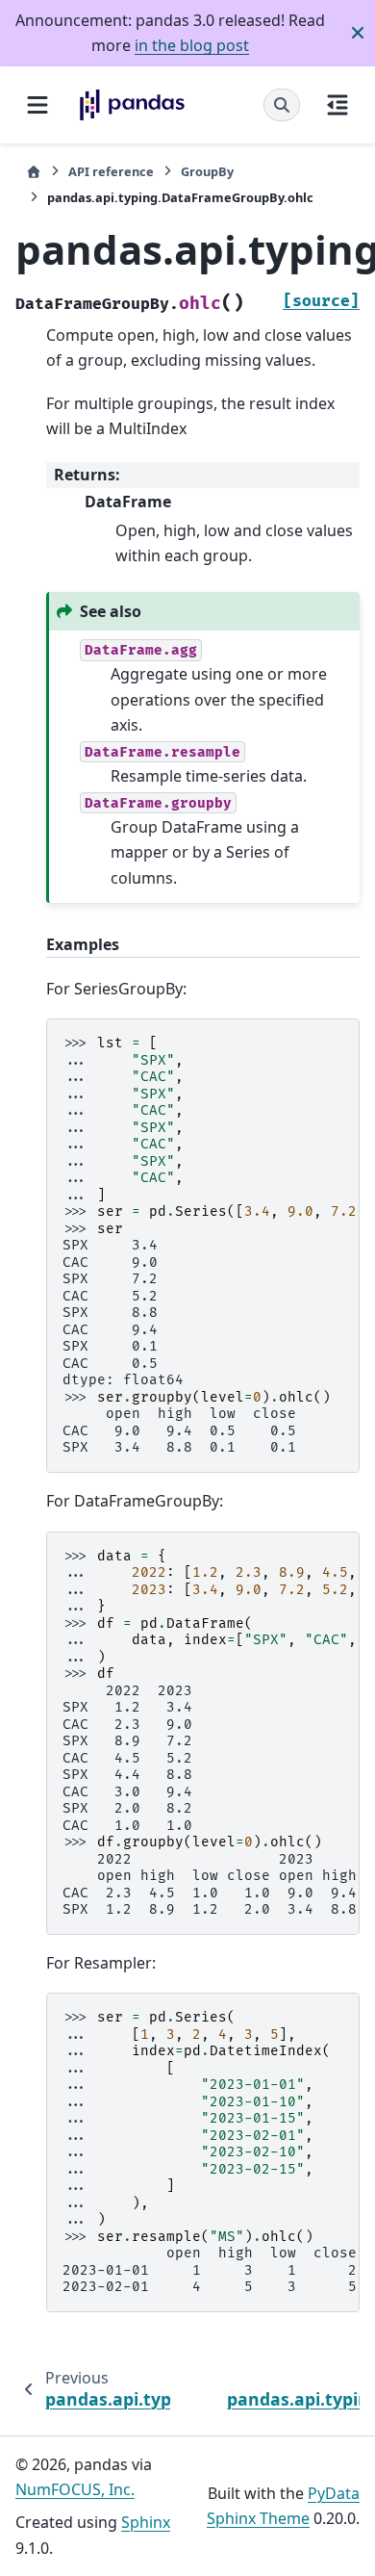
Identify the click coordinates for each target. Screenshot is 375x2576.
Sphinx (146, 2522)
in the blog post (192, 45)
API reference (111, 171)
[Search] (282, 105)
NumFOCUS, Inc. (75, 2489)
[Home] (34, 172)
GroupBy (207, 171)
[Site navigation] (37, 105)
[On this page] (337, 105)
